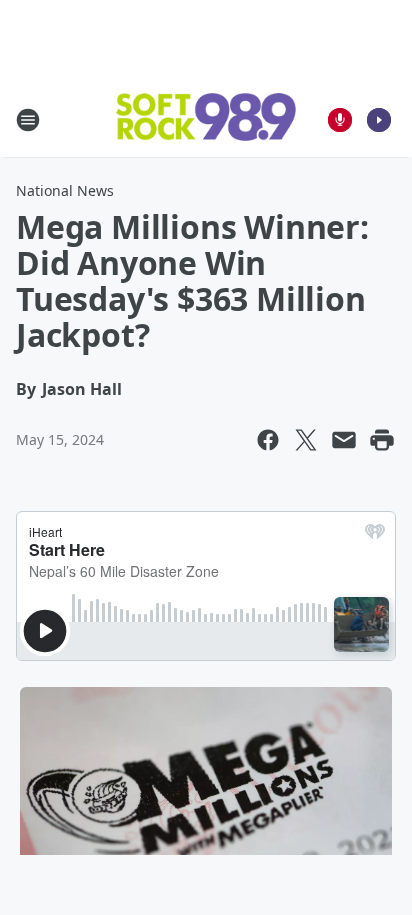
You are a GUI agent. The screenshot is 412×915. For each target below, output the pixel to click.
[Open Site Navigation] (28, 120)
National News (65, 190)
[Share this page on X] (306, 440)
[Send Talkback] (340, 120)
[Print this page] (382, 440)
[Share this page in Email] (344, 440)
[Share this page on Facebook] (268, 440)
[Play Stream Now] (379, 120)
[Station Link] (206, 119)
